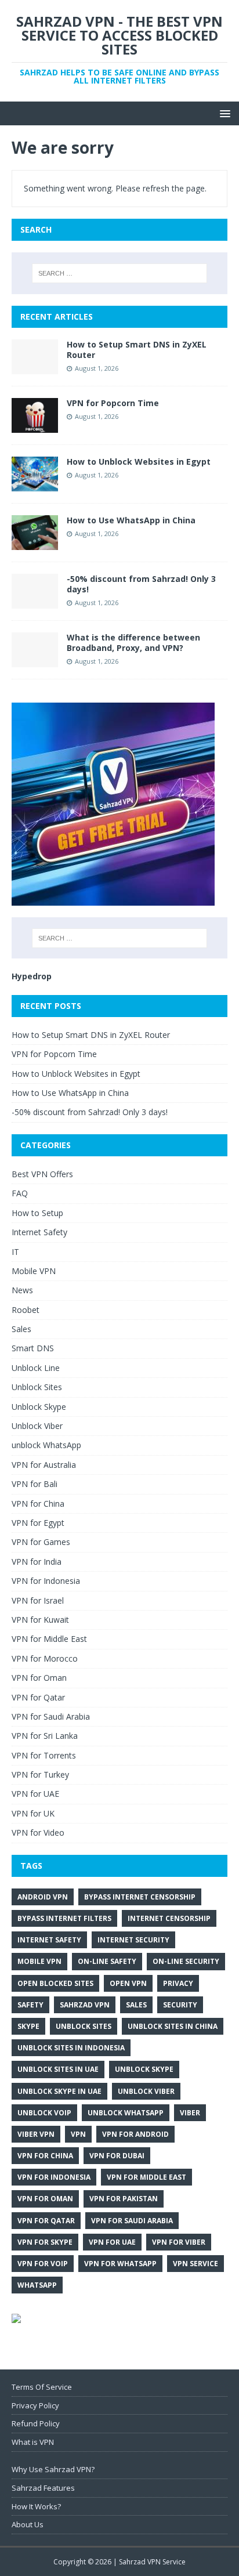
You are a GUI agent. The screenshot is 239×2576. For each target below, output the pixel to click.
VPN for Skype (45, 2242)
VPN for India (37, 1562)
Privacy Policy (35, 2405)
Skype (28, 2026)
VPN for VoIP (43, 2264)
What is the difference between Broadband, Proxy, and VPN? (133, 643)
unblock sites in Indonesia (71, 2048)
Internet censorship (169, 1918)
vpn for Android (135, 2134)
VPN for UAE (35, 1794)
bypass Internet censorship (140, 1897)
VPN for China (38, 1504)
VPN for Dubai (117, 2156)
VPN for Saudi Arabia (51, 1716)
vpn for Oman (45, 2199)
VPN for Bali (35, 1484)
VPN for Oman (39, 1678)
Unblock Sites (37, 1387)
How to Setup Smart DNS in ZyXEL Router (137, 350)
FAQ (20, 1193)
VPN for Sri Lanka (45, 1736)
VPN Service (195, 2264)
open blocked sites (55, 1983)
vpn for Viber (179, 2242)
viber (190, 2113)
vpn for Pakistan (124, 2199)
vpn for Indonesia (54, 2177)
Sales (21, 1329)
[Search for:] (120, 273)
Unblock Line (36, 1368)
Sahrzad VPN (85, 2005)
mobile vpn (39, 1961)
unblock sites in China (173, 2026)
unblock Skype (144, 2069)
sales (136, 2005)
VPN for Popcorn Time (113, 403)
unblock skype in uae (59, 2091)
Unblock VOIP (44, 2113)
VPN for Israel (38, 1600)
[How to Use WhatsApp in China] (35, 543)
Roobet (26, 1310)
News (22, 1290)
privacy (178, 1983)
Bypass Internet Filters (64, 1918)
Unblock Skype (39, 1407)
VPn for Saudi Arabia (132, 2221)
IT (15, 1252)
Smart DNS (33, 1348)
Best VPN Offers (42, 1174)
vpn (78, 2134)
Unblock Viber (37, 1426)
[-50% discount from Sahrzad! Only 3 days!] (35, 602)
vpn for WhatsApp (120, 2264)
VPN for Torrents (44, 1755)
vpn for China (45, 2156)
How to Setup (37, 1213)
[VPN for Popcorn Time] (35, 426)
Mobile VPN (34, 1271)
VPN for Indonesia (46, 1581)
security (180, 2005)
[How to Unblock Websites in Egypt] (35, 485)
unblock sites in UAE (58, 2069)
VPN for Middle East (49, 1639)
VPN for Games (41, 1542)
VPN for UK (33, 1813)
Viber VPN (36, 2134)
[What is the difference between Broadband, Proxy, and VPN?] (35, 661)
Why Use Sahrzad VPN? (53, 2469)
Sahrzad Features (43, 2488)
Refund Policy (36, 2423)
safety (30, 2005)
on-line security (186, 1961)
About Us (28, 2524)
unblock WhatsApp (46, 1445)
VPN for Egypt (38, 1523)
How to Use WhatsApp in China (131, 520)
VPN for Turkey (40, 1774)
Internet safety (49, 1940)
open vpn (128, 1983)
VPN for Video (38, 1832)
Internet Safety (39, 1232)
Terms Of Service (42, 2387)
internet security (133, 1940)
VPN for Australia (44, 1465)
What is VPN (33, 2442)
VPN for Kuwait (40, 1620)
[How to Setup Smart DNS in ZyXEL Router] (35, 367)
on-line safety (107, 1961)
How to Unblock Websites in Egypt (139, 462)
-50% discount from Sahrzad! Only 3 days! (141, 584)
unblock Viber (146, 2091)
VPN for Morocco (45, 1658)
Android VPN (43, 1897)
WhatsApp (37, 2285)
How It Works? (36, 2506)
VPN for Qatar (38, 1697)
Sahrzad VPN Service (152, 2562)
